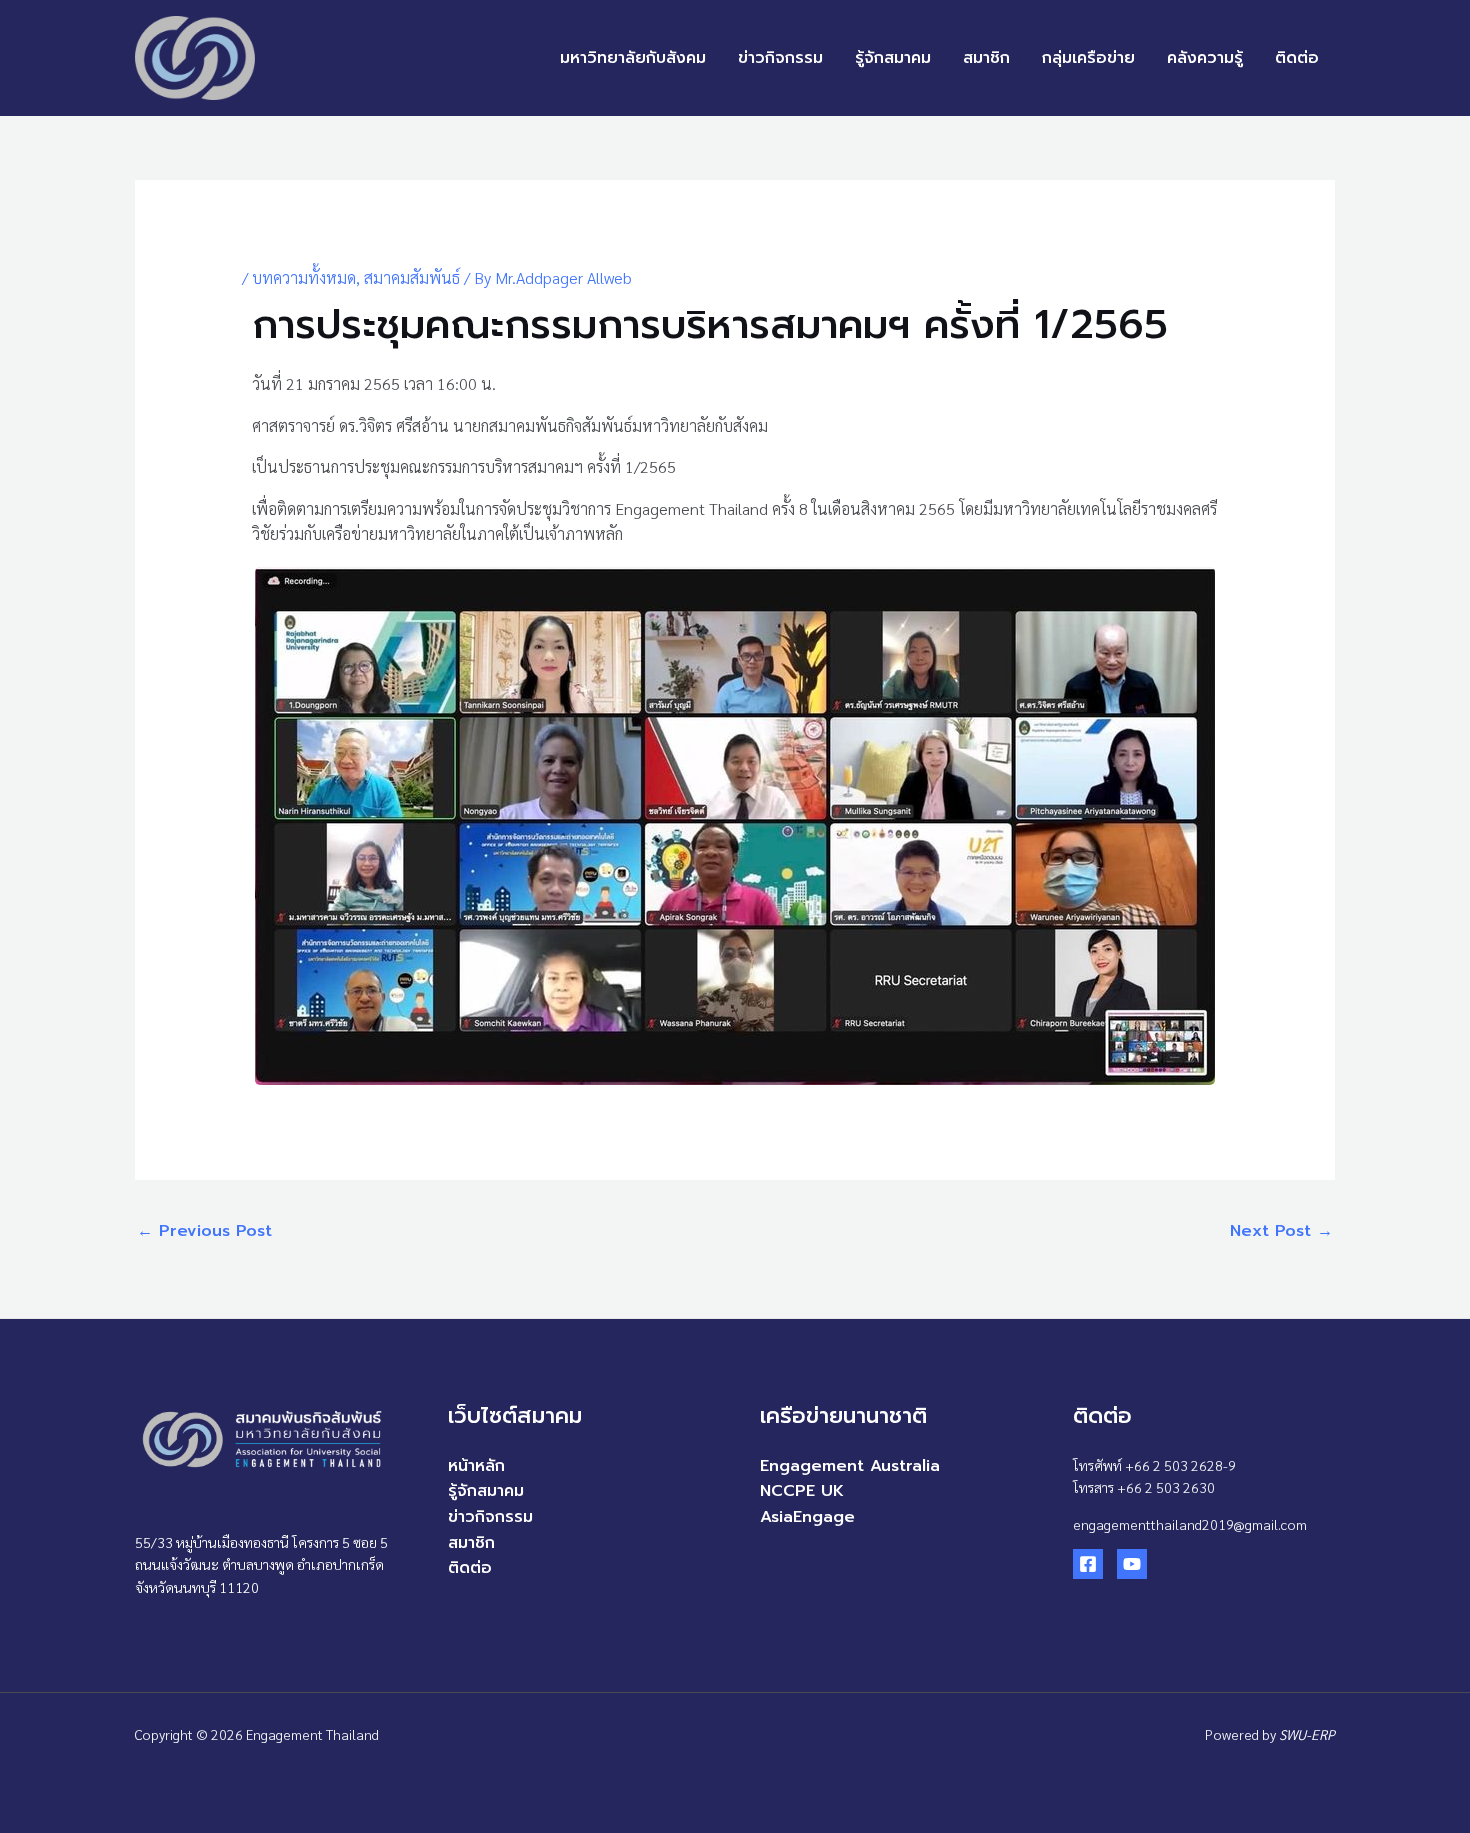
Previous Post (204, 1231)
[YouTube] (1132, 1564)
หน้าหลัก (476, 1466)
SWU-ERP (1307, 1734)
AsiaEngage (807, 1517)
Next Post (1281, 1231)
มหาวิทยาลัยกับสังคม (633, 58)
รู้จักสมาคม (893, 58)
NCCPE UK (802, 1491)
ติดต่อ (1297, 58)
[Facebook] (1088, 1564)
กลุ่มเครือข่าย (1088, 58)
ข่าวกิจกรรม (780, 58)
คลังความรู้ (1205, 58)
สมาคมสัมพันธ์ (412, 277)
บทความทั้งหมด (304, 277)
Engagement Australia (850, 1466)
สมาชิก (986, 58)
